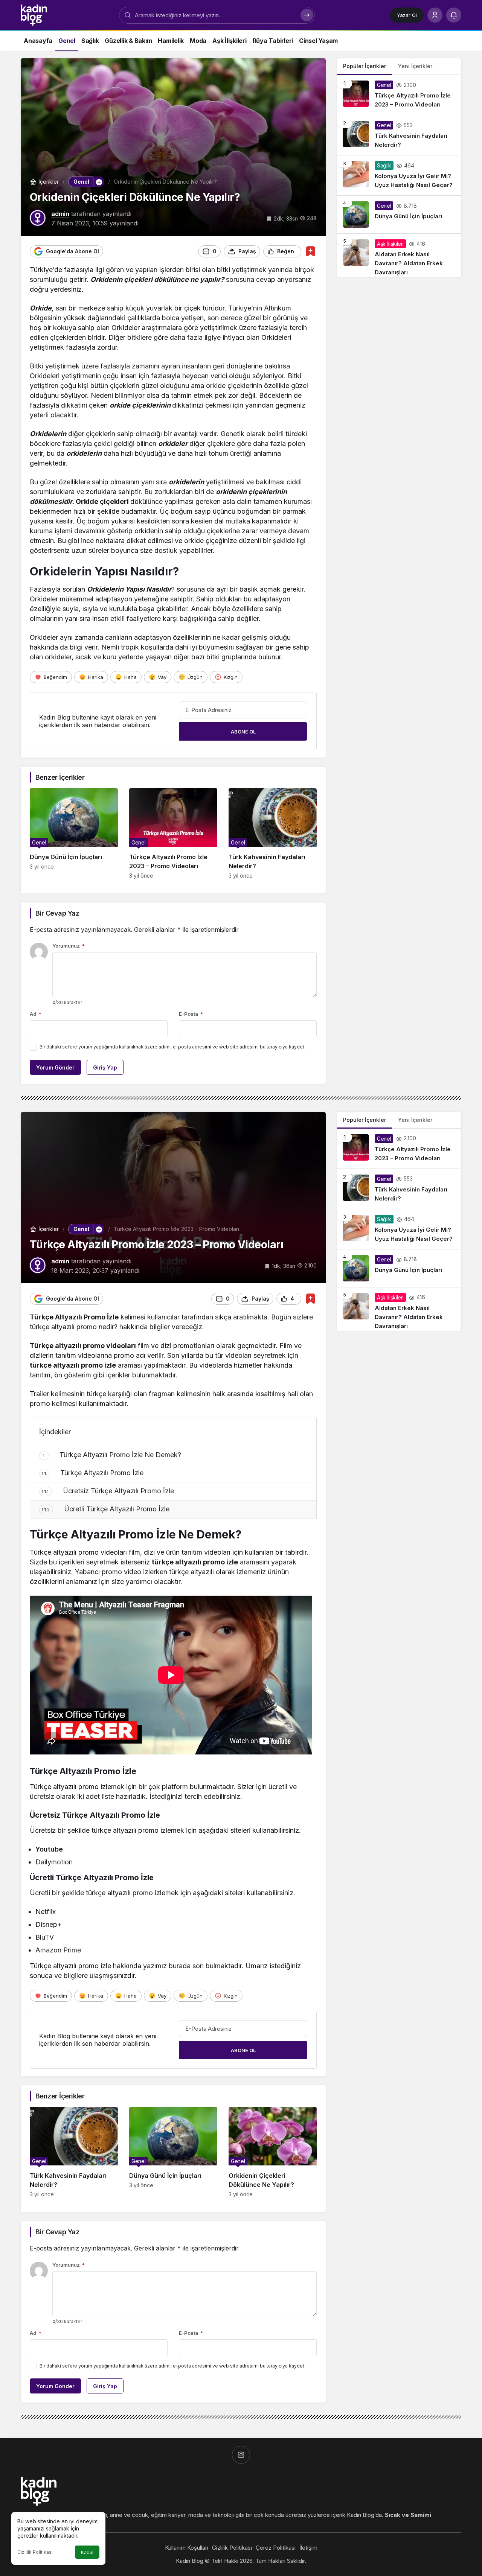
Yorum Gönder (55, 1067)
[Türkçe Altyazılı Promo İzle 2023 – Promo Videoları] (173, 833)
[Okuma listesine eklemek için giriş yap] (310, 251)
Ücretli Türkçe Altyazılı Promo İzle (105, 1509)
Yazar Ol (407, 15)
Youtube (49, 1849)
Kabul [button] (87, 2552)
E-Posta (191, 1014)
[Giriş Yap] (435, 15)
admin (60, 214)
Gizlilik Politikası (35, 2552)
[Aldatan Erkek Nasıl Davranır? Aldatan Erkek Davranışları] (399, 255)
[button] (99, 182)
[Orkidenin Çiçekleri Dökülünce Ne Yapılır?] (273, 2152)
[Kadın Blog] (34, 14)
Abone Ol (243, 732)
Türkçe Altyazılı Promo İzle (92, 1473)
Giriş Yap (105, 1067)
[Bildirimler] (454, 15)
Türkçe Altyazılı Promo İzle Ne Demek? (112, 1455)
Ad (36, 1014)
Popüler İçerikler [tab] (365, 66)
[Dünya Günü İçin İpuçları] (74, 833)
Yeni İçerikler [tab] (415, 66)
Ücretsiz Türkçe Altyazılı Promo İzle (108, 1491)
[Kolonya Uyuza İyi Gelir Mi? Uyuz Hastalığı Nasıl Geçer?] (399, 175)
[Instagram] (241, 2455)
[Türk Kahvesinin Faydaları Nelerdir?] (273, 833)
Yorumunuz (69, 946)
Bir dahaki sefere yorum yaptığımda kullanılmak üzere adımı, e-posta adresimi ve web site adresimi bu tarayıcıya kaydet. (172, 1047)
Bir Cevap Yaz (57, 913)
